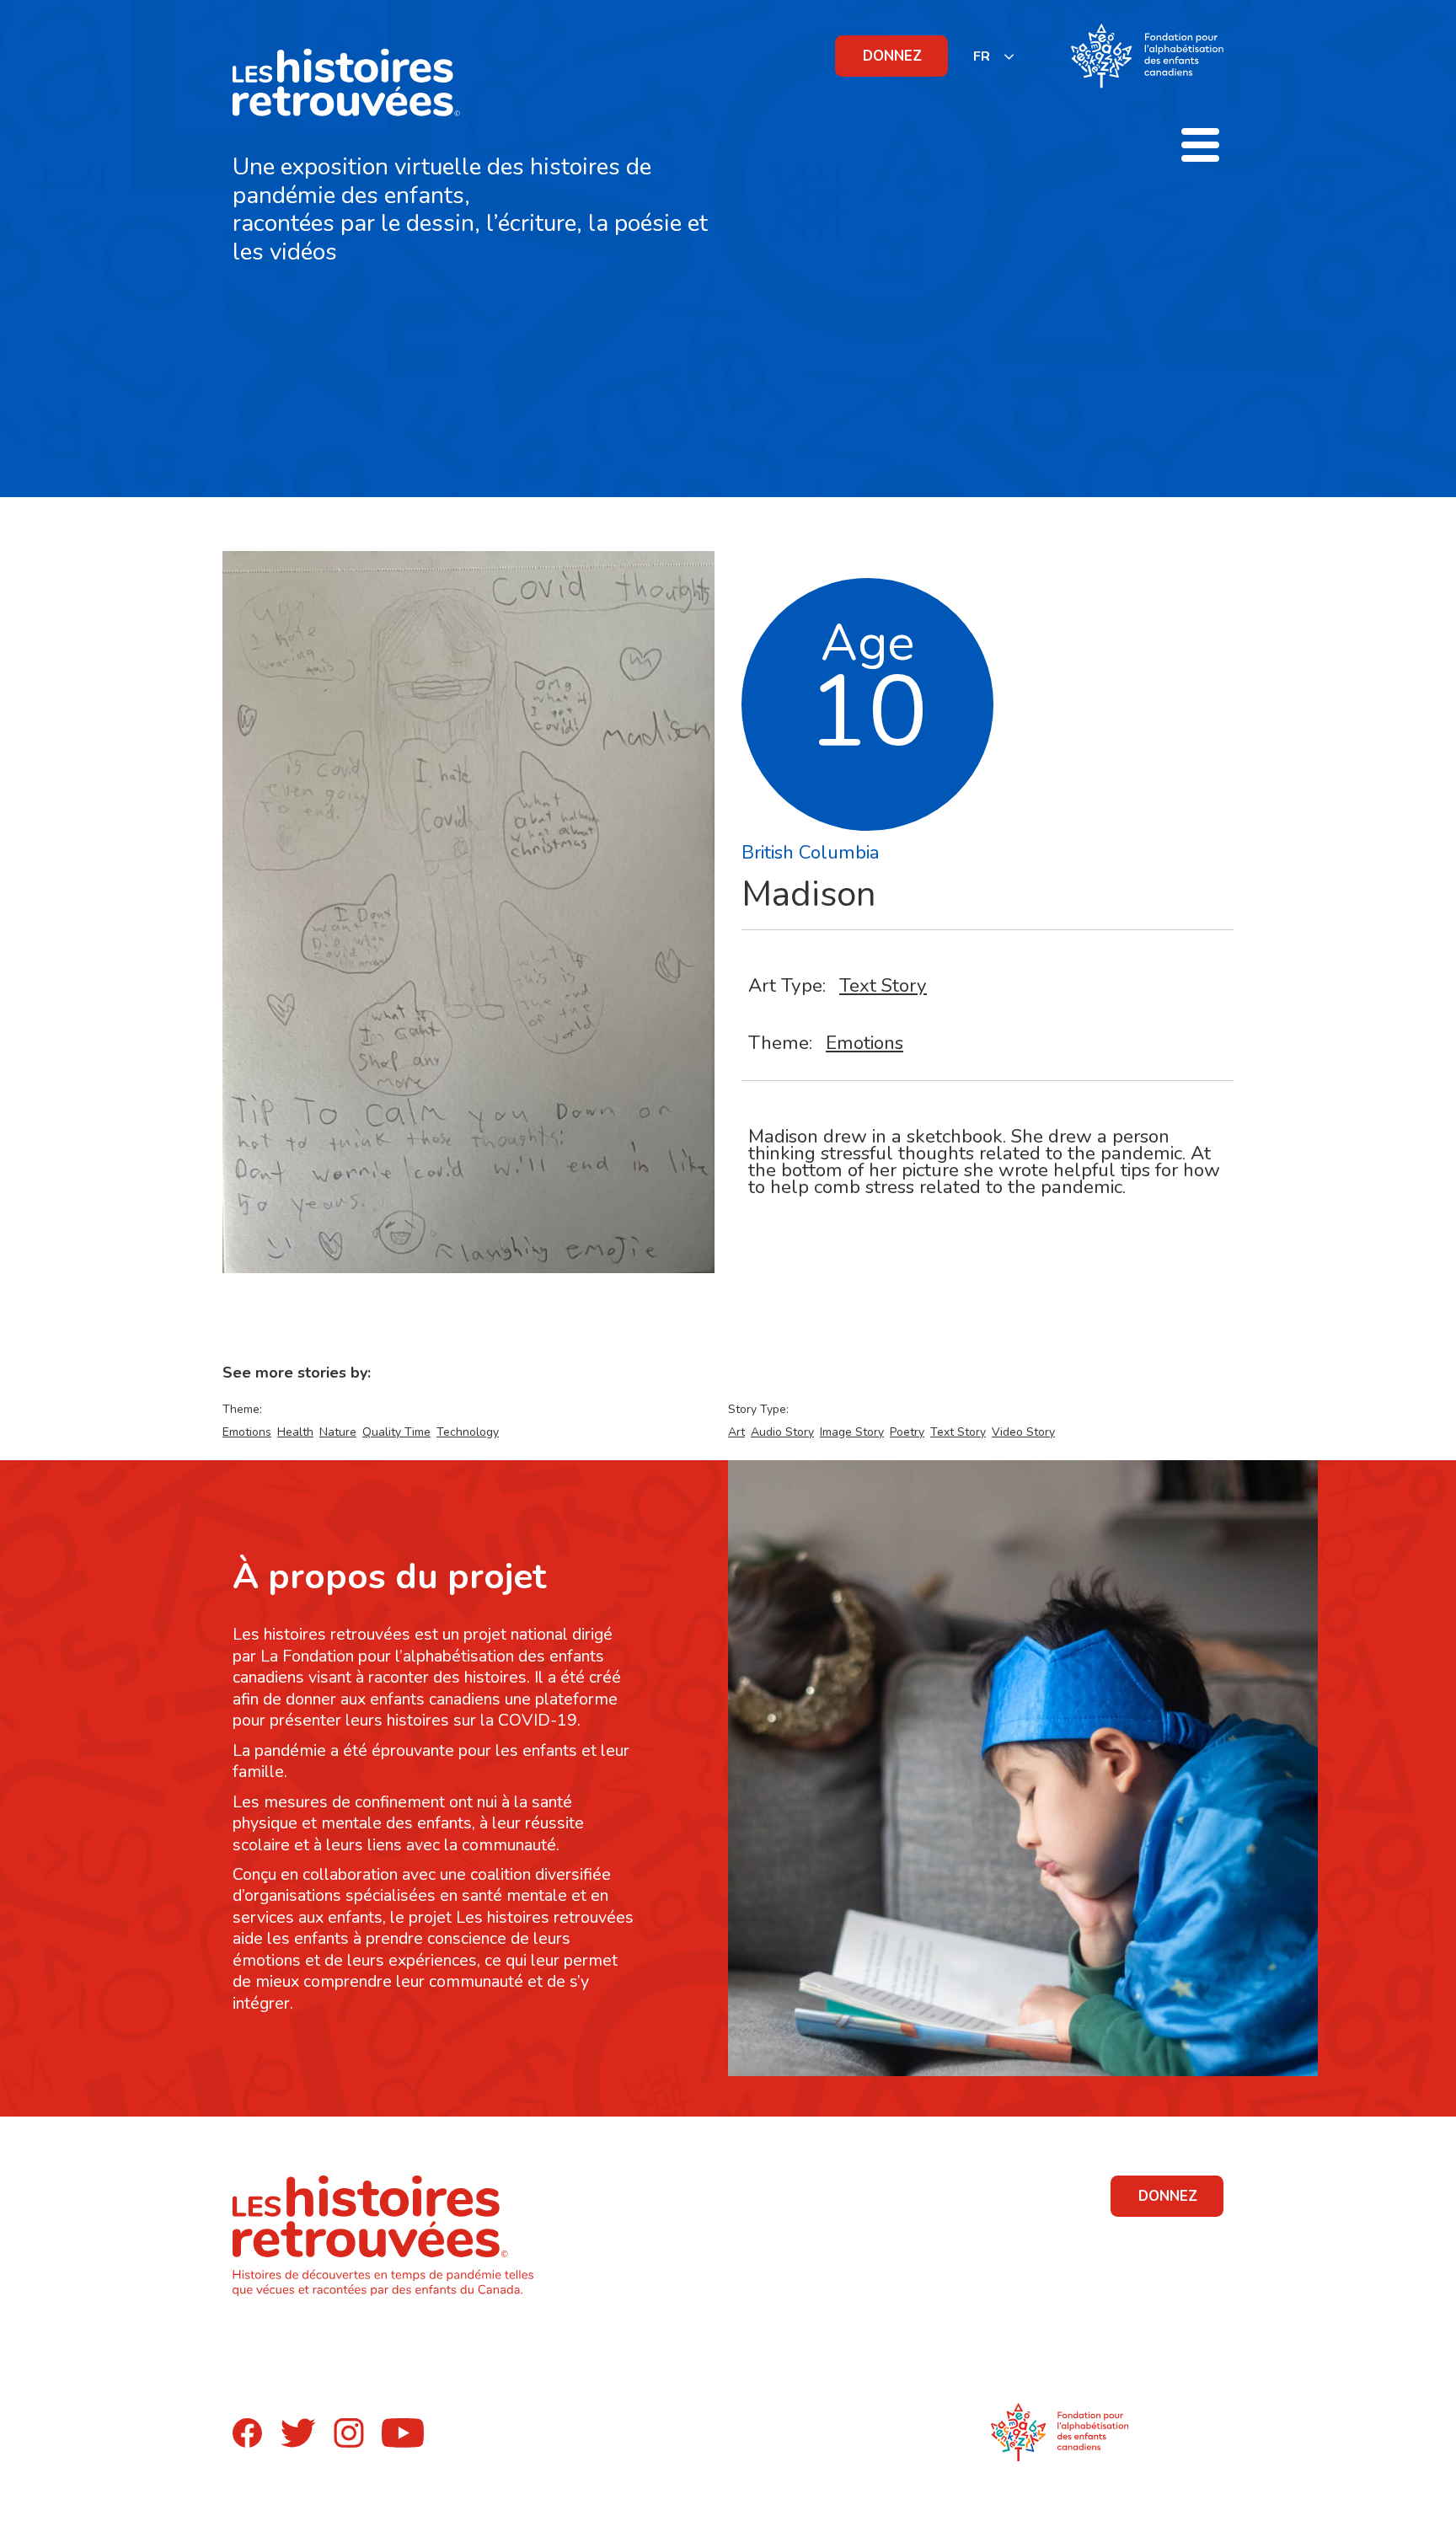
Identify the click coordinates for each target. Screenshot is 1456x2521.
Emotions (864, 1043)
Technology (468, 1432)
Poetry (907, 1432)
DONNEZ (892, 56)
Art (736, 1432)
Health (295, 1432)
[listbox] (994, 56)
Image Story (852, 1432)
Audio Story (782, 1432)
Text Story (883, 985)
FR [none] (982, 56)
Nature (338, 1432)
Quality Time (396, 1432)
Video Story (1023, 1432)
